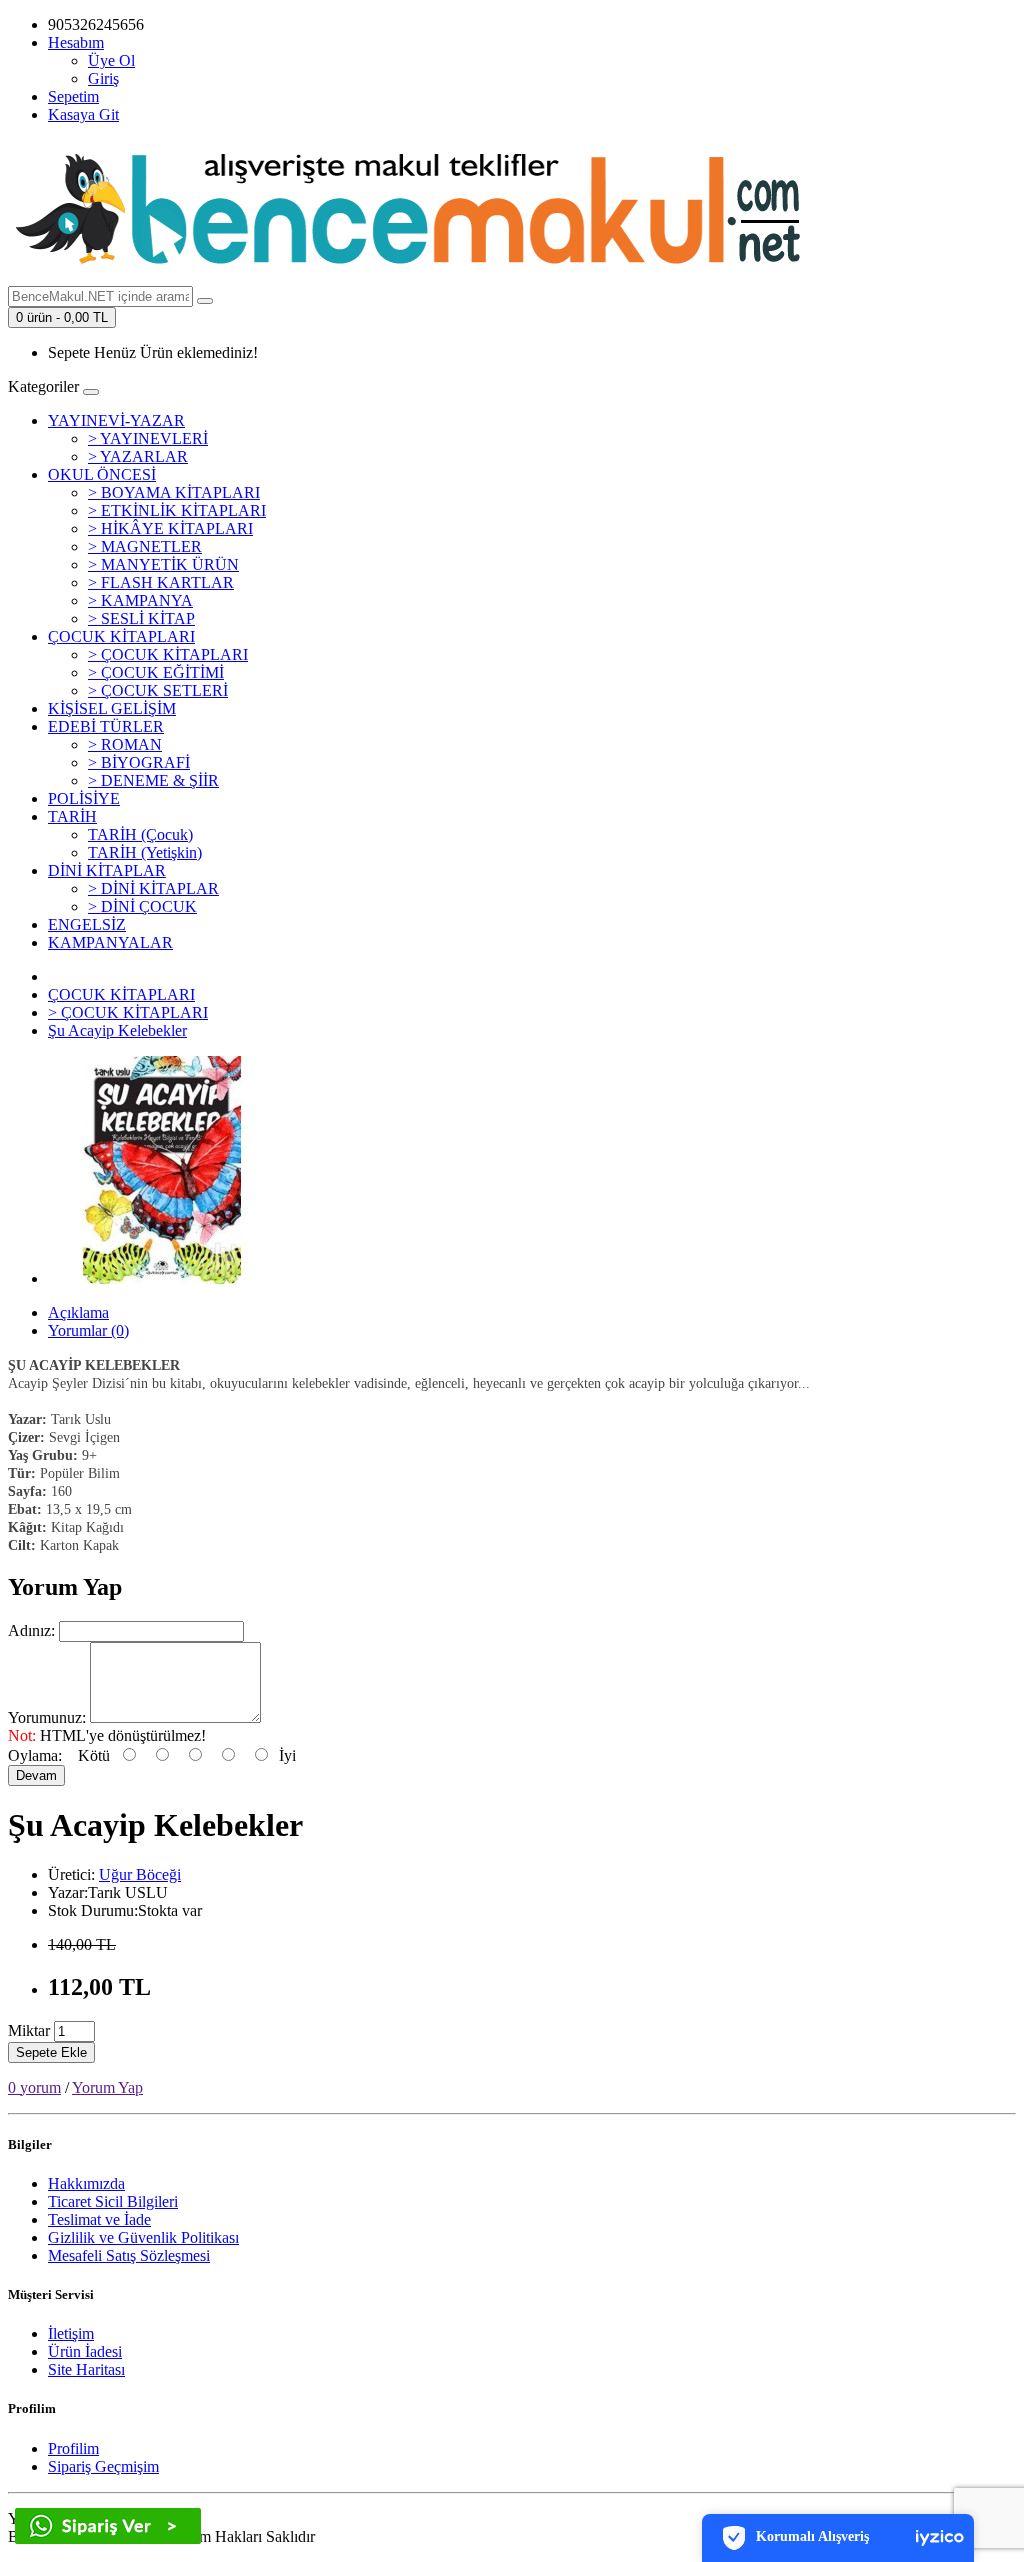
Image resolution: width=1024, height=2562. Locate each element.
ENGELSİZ (87, 924)
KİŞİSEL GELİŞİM (112, 708)
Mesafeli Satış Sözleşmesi (129, 2255)
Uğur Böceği (140, 1874)
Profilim (73, 2448)
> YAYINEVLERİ (148, 438)
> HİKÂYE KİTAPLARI (170, 528)
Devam (36, 1775)
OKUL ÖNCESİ (102, 474)
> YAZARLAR (138, 456)
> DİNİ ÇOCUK (142, 906)
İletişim (71, 2333)
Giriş (103, 78)
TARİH (72, 816)
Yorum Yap (107, 2087)
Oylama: (35, 1755)
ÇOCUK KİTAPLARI (121, 636)
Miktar (29, 2030)
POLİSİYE (84, 798)
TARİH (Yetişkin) (145, 852)
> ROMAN (125, 744)
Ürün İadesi (85, 2351)
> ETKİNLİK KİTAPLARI (177, 510)
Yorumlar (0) (88, 1330)
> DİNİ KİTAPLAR (153, 888)
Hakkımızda (86, 2183)
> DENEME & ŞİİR (153, 780)
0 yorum (34, 2087)
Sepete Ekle (51, 2052)
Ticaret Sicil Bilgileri (113, 2201)
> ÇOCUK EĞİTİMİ (156, 672)
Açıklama (78, 1312)
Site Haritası (86, 2369)
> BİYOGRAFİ (139, 762)
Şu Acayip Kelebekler (117, 1030)
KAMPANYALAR (110, 942)
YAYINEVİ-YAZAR (116, 420)
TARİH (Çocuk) (140, 834)
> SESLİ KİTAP (141, 618)
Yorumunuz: (47, 1717)
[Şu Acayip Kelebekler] (162, 1278)
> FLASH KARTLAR (161, 582)
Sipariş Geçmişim (103, 2466)
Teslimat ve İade (99, 2219)
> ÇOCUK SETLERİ (158, 690)
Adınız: (31, 1630)
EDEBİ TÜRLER (106, 726)
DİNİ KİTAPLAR (107, 870)
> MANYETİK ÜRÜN (163, 564)
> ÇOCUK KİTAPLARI (168, 654)
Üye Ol (111, 60)
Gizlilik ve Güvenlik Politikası (143, 2237)
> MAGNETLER (145, 546)
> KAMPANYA (140, 600)
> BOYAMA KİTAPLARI (174, 492)
